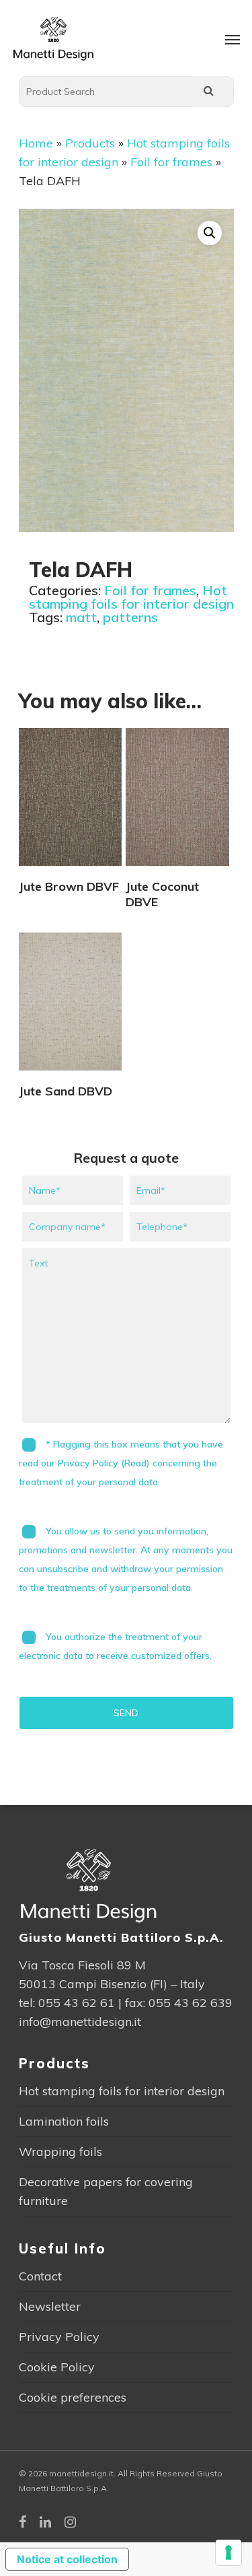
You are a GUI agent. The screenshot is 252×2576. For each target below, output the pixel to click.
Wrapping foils (60, 2151)
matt (81, 617)
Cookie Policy (57, 2367)
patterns (130, 617)
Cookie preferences (73, 2397)
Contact (40, 2276)
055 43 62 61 (77, 2003)
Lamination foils (64, 2121)
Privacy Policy (59, 2337)
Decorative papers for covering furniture (106, 2191)
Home (36, 143)
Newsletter (50, 2306)
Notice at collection (67, 2559)
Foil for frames (171, 162)
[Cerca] (209, 92)
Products (90, 143)
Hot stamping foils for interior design (131, 597)
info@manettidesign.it (80, 2022)
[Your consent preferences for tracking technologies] (228, 2552)
